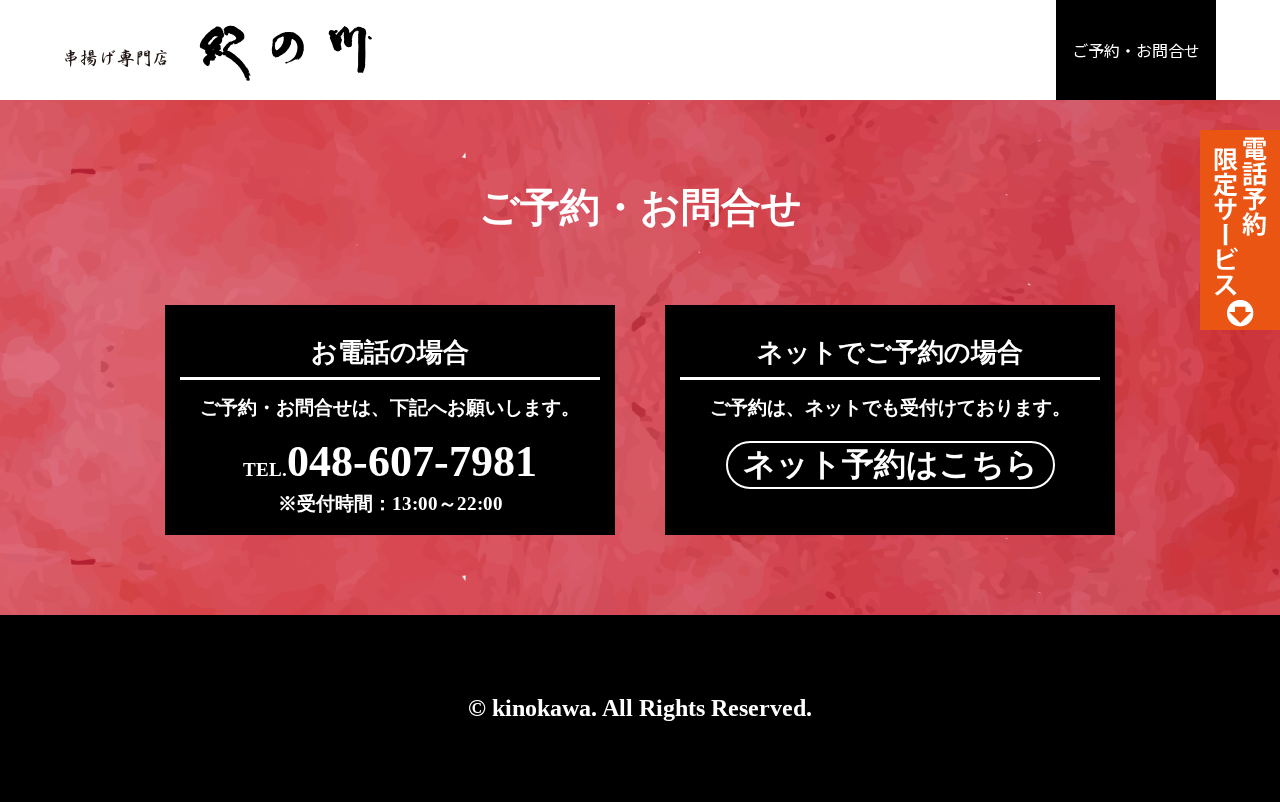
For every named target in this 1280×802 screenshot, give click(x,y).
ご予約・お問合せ (1136, 50)
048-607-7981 (390, 461)
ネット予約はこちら (890, 464)
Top (1232, 754)
